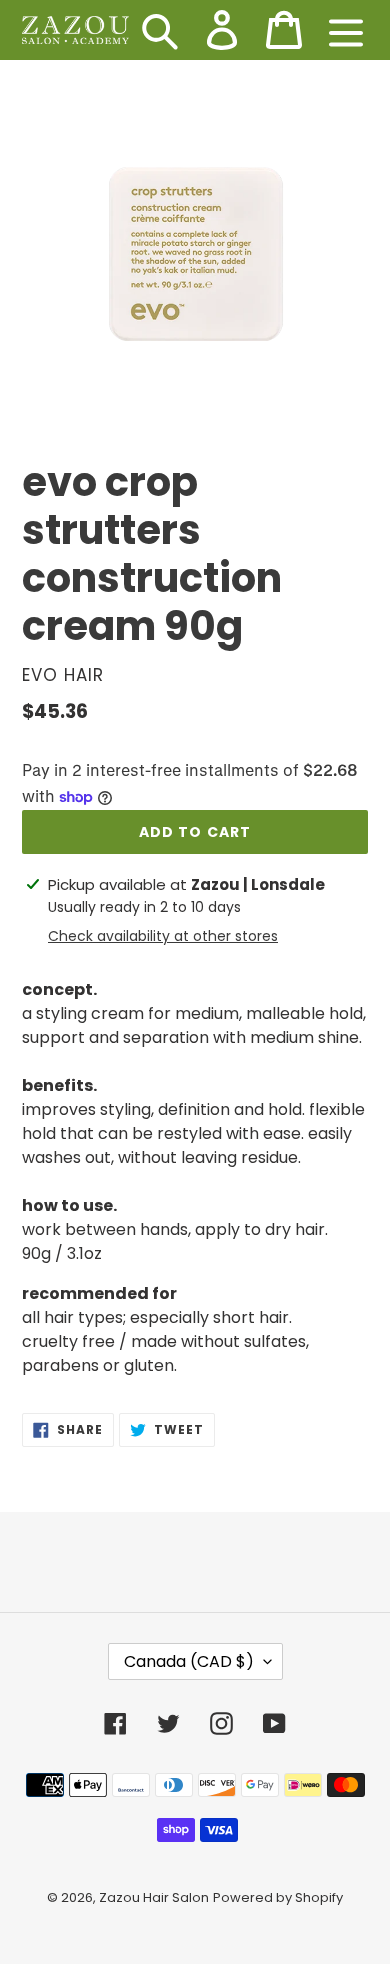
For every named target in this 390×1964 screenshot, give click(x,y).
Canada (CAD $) (189, 1661)
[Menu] (346, 30)
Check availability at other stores (163, 936)
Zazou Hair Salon (154, 1897)
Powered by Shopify (278, 1897)
